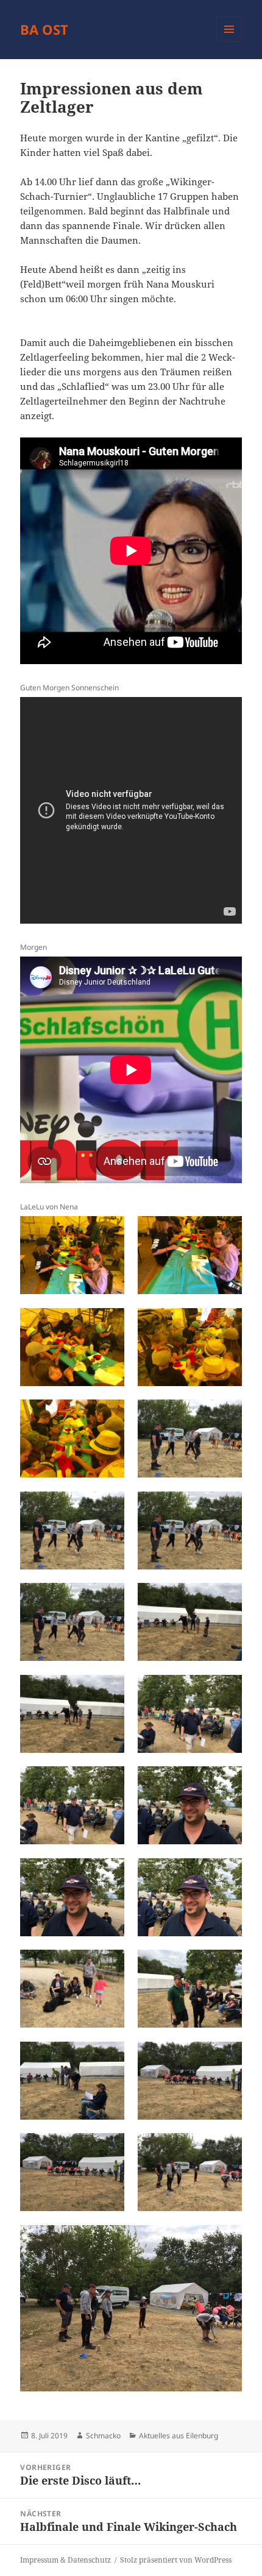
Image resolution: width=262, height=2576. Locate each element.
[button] (72, 1255)
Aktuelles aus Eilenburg (179, 2436)
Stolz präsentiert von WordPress (176, 2560)
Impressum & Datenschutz (65, 2560)
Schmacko (103, 2436)
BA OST (44, 29)
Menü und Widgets (229, 42)
